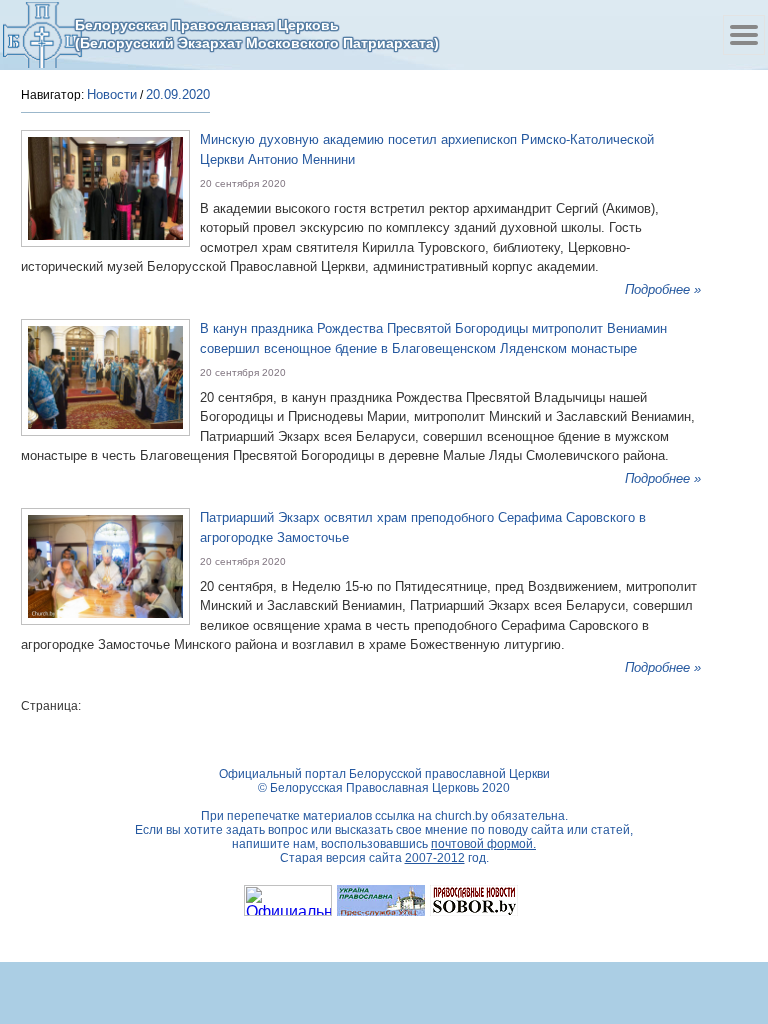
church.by (461, 816)
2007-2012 (435, 858)
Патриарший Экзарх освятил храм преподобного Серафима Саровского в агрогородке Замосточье (423, 527)
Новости (112, 94)
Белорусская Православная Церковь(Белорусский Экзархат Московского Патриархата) (257, 34)
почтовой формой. (483, 844)
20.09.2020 (178, 94)
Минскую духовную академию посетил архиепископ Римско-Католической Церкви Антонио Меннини (427, 149)
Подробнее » (663, 289)
